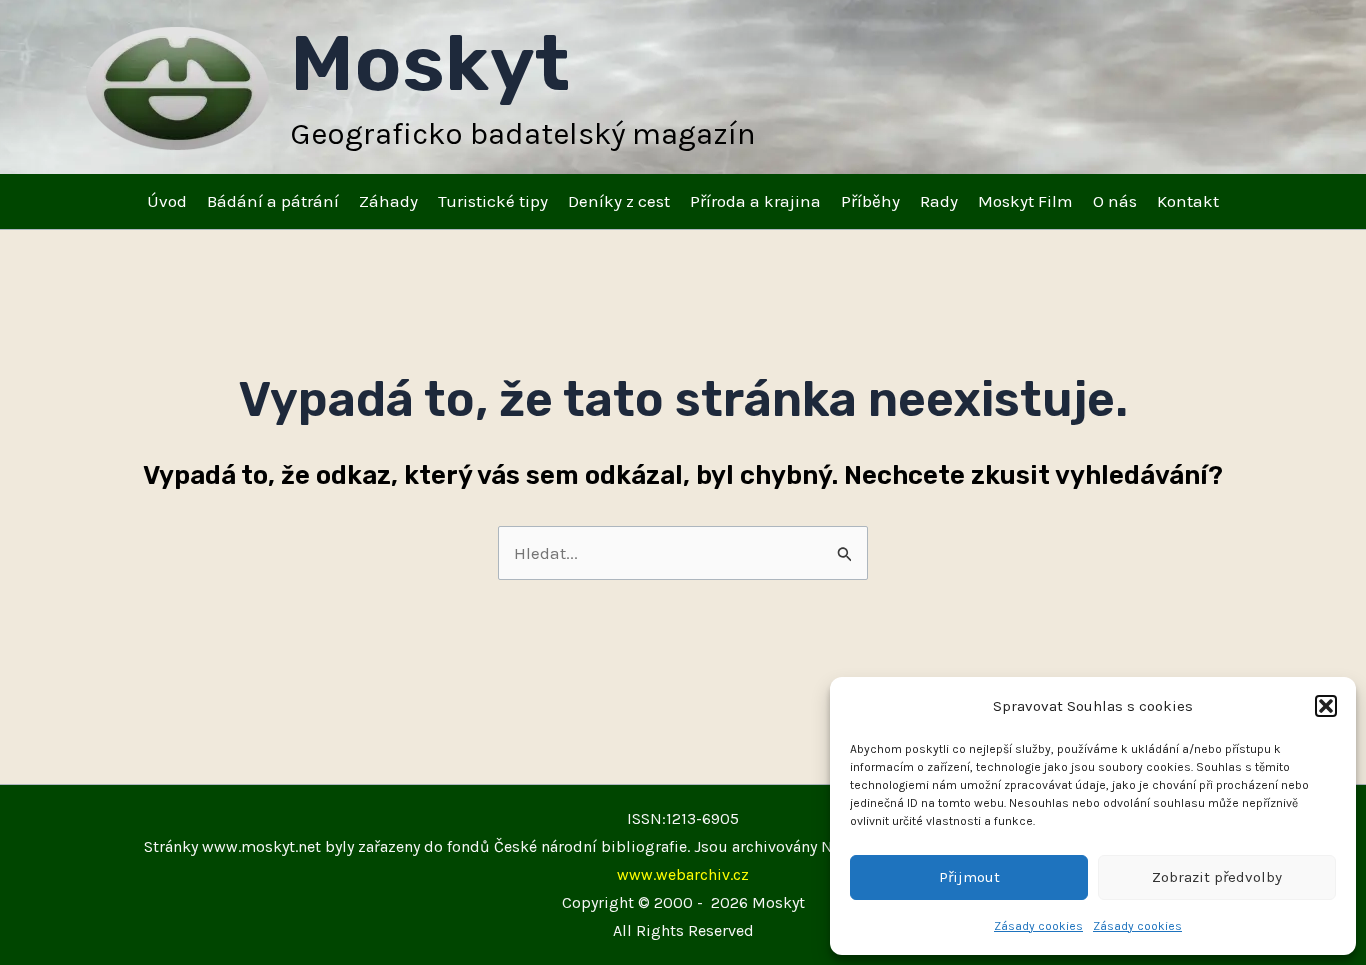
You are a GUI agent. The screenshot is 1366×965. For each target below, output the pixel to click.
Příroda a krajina (755, 201)
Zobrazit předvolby (1217, 877)
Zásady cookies (1038, 926)
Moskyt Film (1025, 201)
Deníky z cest (619, 201)
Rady (939, 201)
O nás (1115, 201)
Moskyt (430, 63)
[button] (1326, 706)
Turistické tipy (493, 201)
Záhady (388, 201)
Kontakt (1188, 201)
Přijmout (969, 877)
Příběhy (870, 201)
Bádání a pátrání (273, 201)
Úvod (167, 201)
